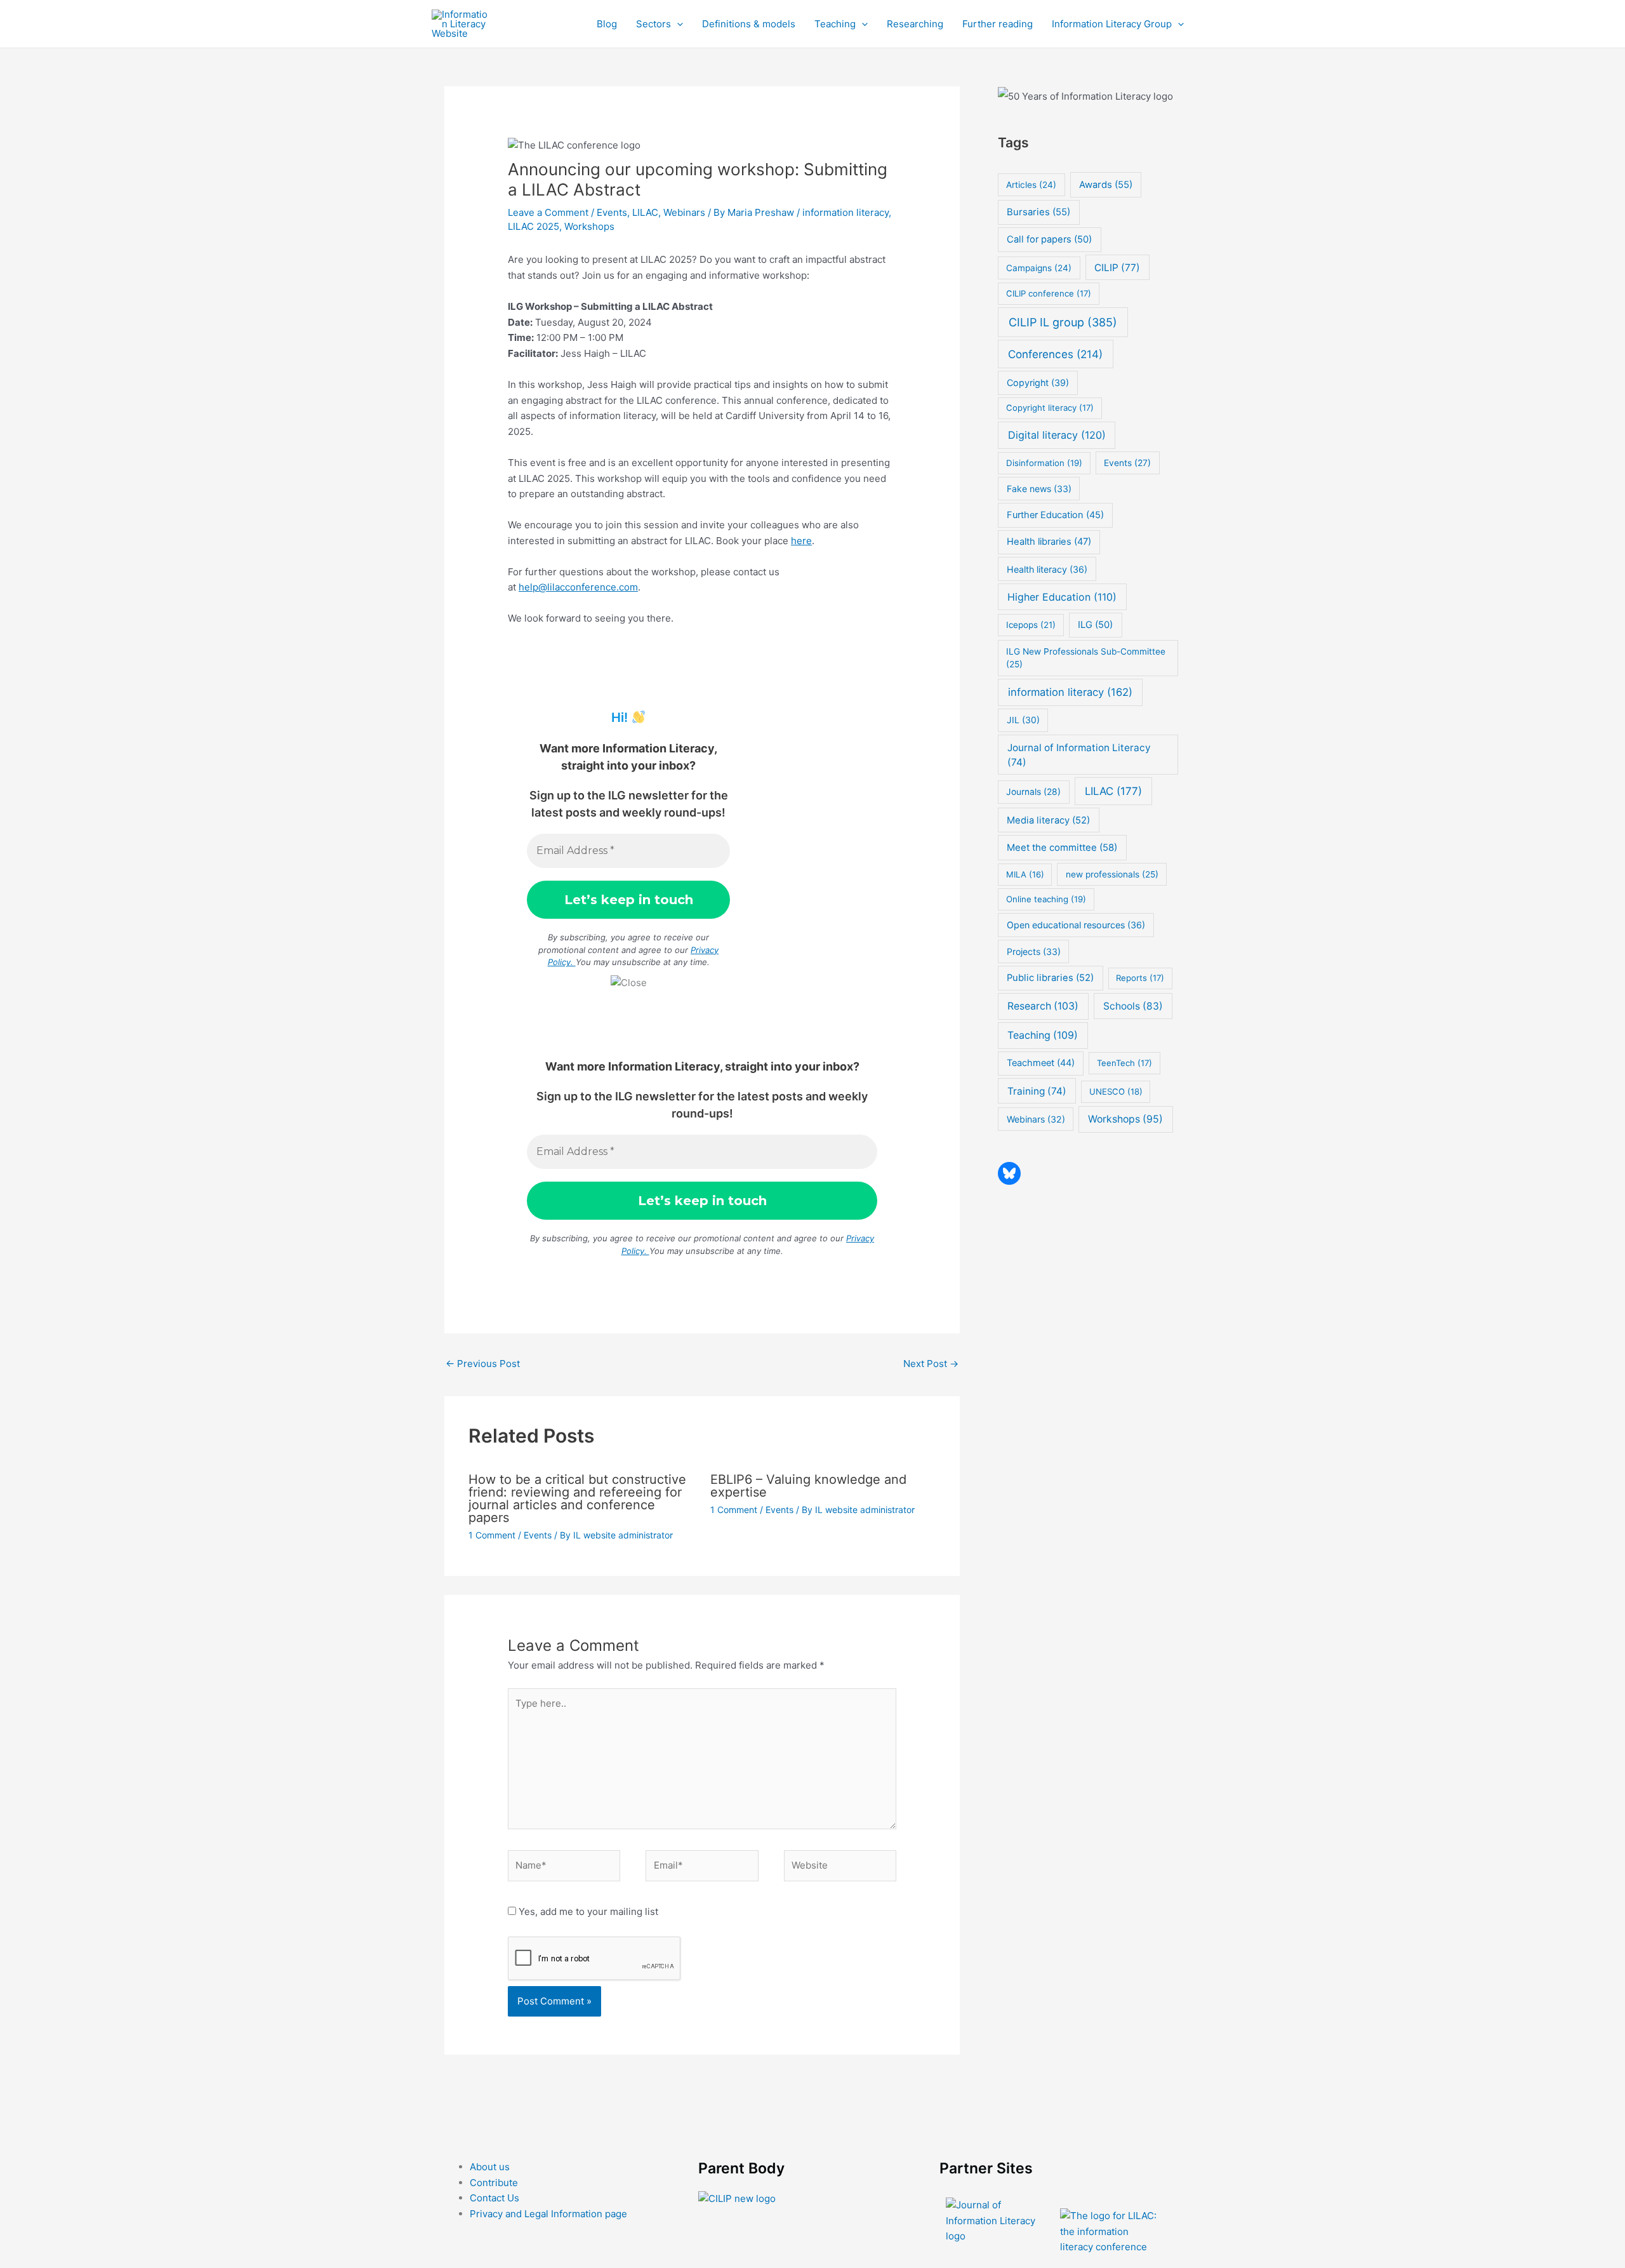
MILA (1025, 874)
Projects (1034, 951)
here (801, 541)
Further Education (1055, 515)
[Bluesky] (1009, 1173)
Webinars (684, 212)
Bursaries (1038, 212)
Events (612, 212)
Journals (1033, 792)
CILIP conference (1049, 293)
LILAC (645, 212)
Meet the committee (1062, 847)
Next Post (931, 1364)
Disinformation (1044, 463)
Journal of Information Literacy (1079, 755)
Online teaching (1046, 899)
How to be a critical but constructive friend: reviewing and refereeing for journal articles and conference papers (577, 1498)
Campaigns (1039, 268)
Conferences (1055, 354)
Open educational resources (1076, 925)
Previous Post (483, 1364)
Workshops (589, 226)
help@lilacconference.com (578, 587)
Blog (607, 24)
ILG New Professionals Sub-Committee (1086, 658)
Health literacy (1047, 569)
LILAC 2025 (534, 226)
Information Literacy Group (1112, 24)
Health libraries (1049, 542)
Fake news (1039, 489)
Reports (1140, 978)
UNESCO (1116, 1091)
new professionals (1112, 874)
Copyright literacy (1050, 408)
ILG (1095, 625)
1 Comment (492, 1535)
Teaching (835, 24)
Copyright (1038, 383)
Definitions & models (749, 24)
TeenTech (1124, 1063)
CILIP (1117, 268)
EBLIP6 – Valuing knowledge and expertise (808, 1486)
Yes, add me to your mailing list (587, 1911)
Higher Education (1062, 597)
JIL (1023, 720)
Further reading (998, 24)
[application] (677, 24)
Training (1037, 1091)
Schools (1133, 1006)
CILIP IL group (1063, 322)
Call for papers (1049, 239)
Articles (1031, 185)
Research (1043, 1006)
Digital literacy (1057, 435)
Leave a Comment (548, 212)
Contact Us (494, 2198)
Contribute (494, 2183)
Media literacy (1048, 820)
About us (490, 2167)
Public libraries (1050, 978)
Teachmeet (1041, 1063)
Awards (1106, 185)
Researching (915, 24)
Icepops (1031, 625)
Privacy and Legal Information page (548, 2214)
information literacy (846, 212)
